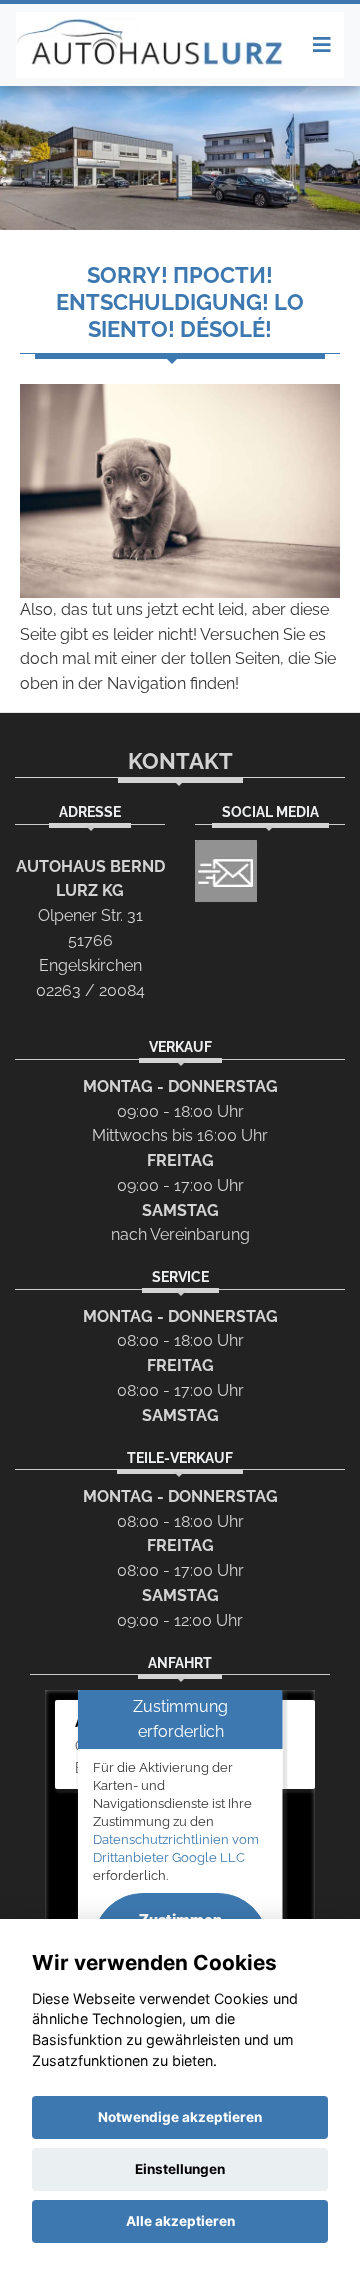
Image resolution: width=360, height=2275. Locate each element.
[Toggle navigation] (322, 45)
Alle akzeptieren (180, 2221)
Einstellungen (180, 2169)
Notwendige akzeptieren (180, 2117)
